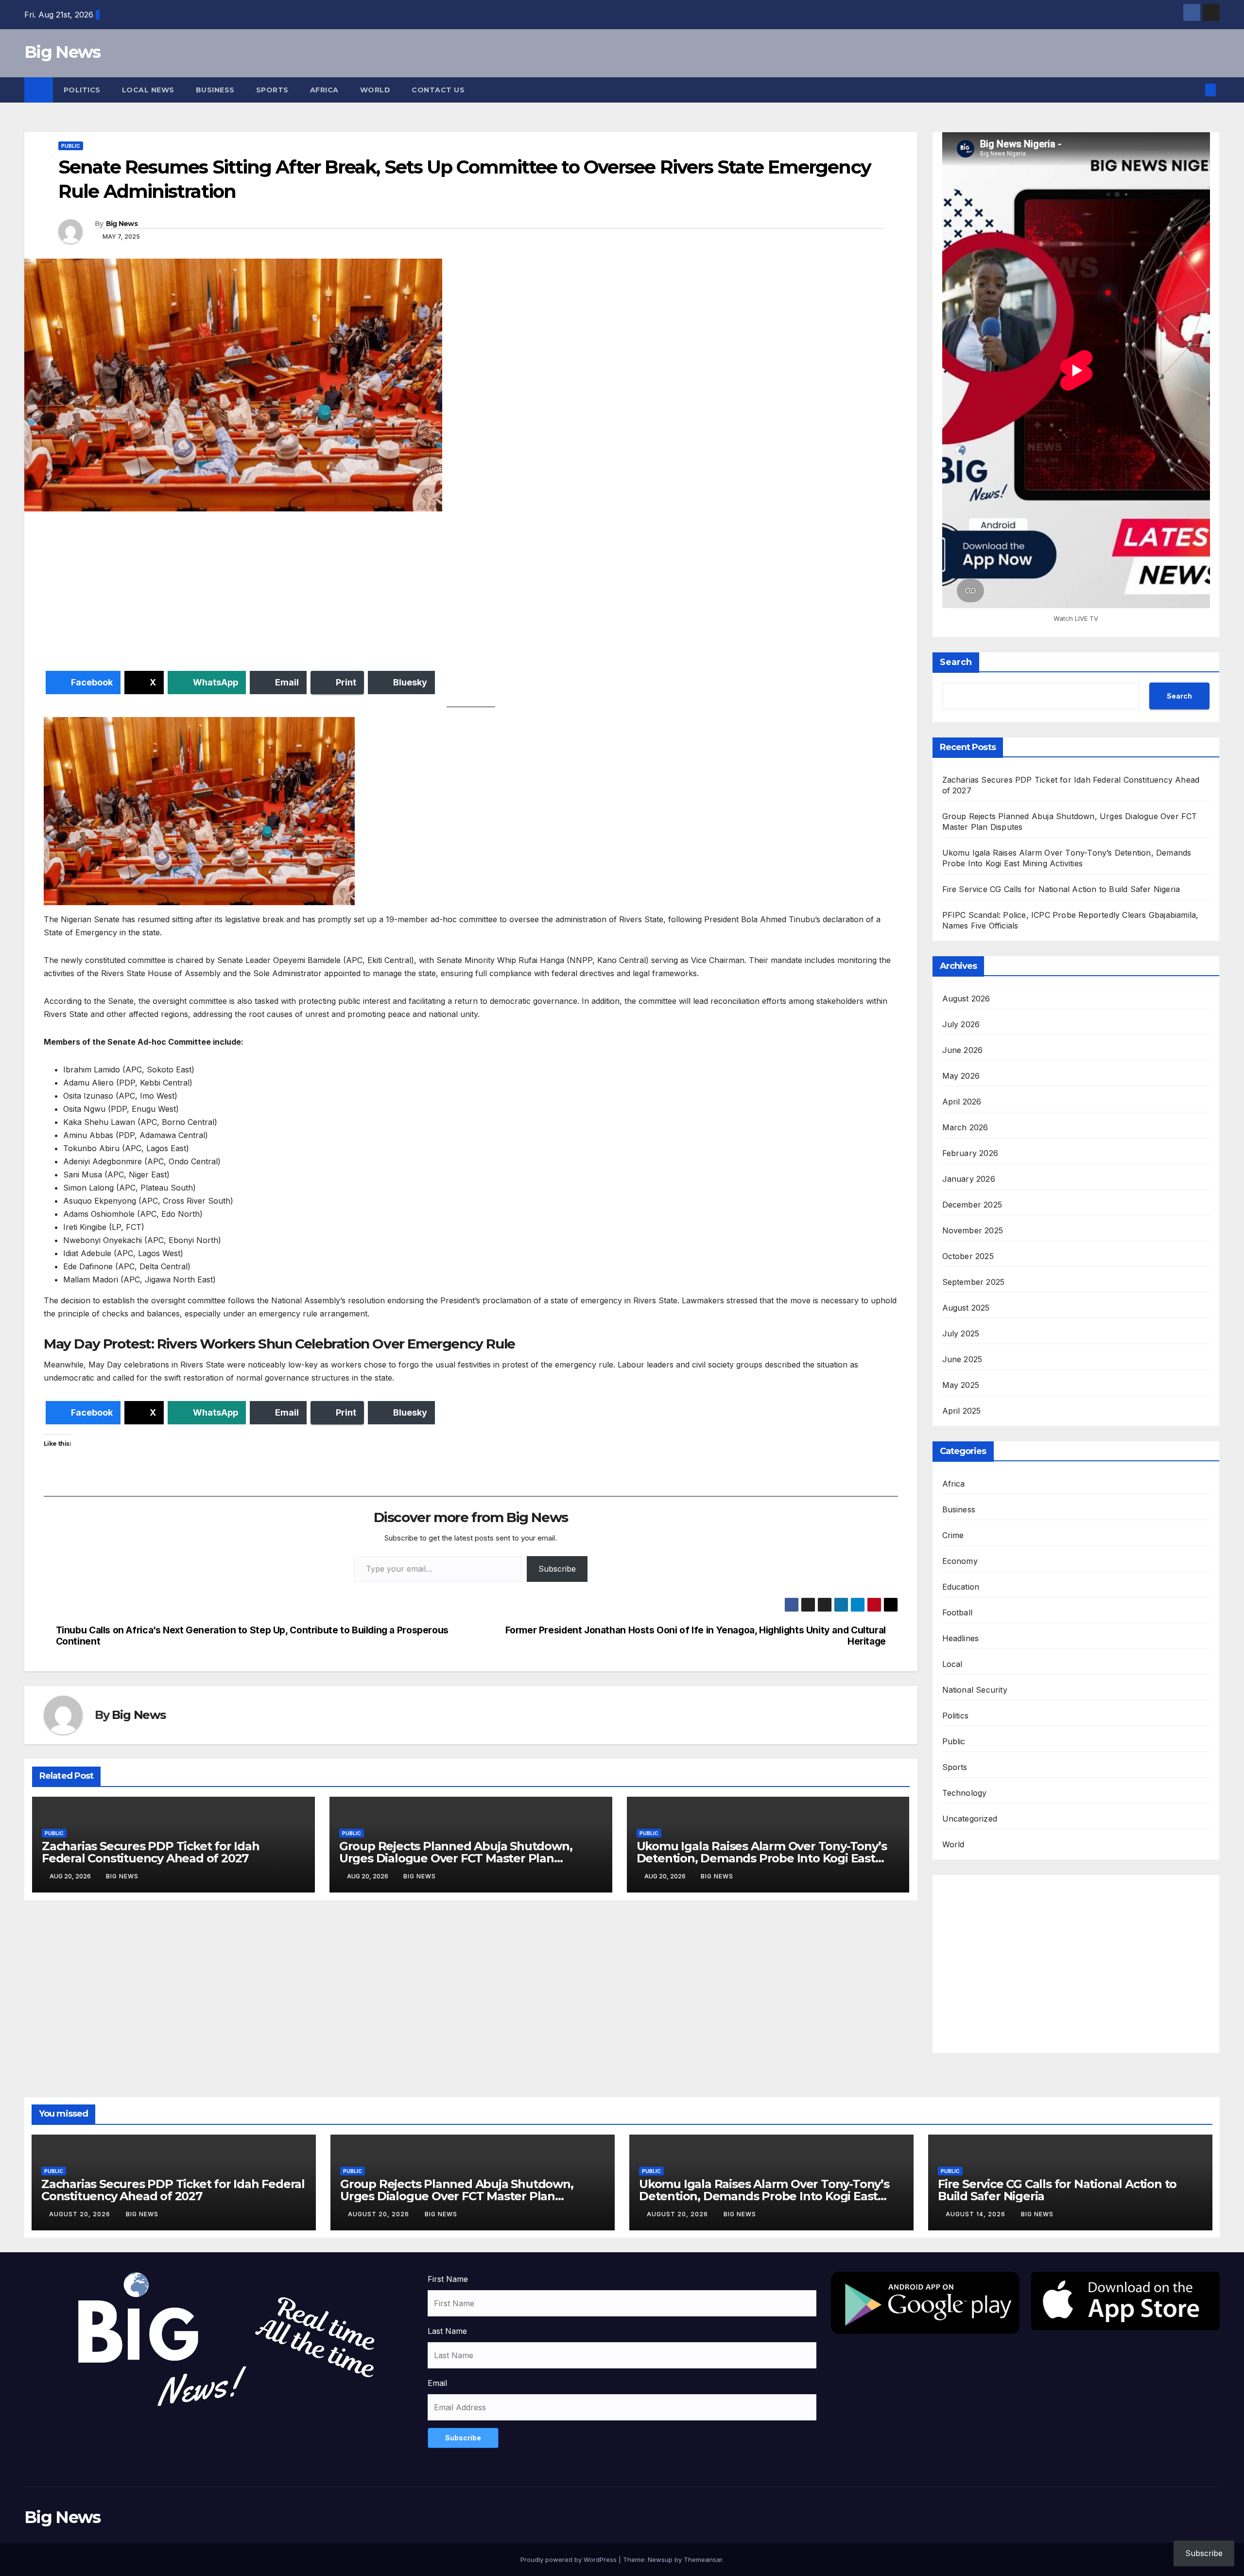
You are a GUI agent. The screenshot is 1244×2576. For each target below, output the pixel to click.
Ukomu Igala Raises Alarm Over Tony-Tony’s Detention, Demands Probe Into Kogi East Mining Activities (762, 1858)
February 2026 (970, 1153)
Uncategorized (970, 1819)
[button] (1194, 90)
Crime (953, 1535)
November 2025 (973, 1230)
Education (961, 1587)
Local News (148, 90)
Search (956, 662)
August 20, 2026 (81, 2214)
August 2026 (966, 999)
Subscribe (557, 1569)
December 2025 (972, 1205)
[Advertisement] (335, 593)
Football (958, 1612)
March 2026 (965, 1127)
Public (71, 146)
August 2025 (966, 1308)
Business (215, 90)
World (375, 90)
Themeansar (703, 2559)
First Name (448, 2279)
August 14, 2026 (976, 2214)
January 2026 (969, 1179)
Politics (82, 90)
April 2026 (962, 1102)
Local (952, 1664)
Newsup (660, 2559)
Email (437, 2383)
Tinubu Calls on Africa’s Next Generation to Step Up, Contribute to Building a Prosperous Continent (252, 1636)
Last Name (447, 2331)
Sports (272, 90)
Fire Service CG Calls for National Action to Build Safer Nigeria (1061, 889)
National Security (975, 1690)
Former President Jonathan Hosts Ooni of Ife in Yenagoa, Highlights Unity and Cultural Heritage (696, 1636)
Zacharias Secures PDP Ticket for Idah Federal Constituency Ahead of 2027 (151, 1852)
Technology (965, 1793)
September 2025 (974, 1282)
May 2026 (961, 1076)
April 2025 (962, 1411)
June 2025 (962, 1359)
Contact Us (438, 90)
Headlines (961, 1638)
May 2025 (961, 1385)
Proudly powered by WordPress (570, 2559)
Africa (324, 90)
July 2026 (961, 1024)
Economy (960, 1561)
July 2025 (961, 1333)
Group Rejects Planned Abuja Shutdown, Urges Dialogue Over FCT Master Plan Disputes (456, 1858)
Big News (62, 52)
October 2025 (968, 1256)
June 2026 (963, 1050)
